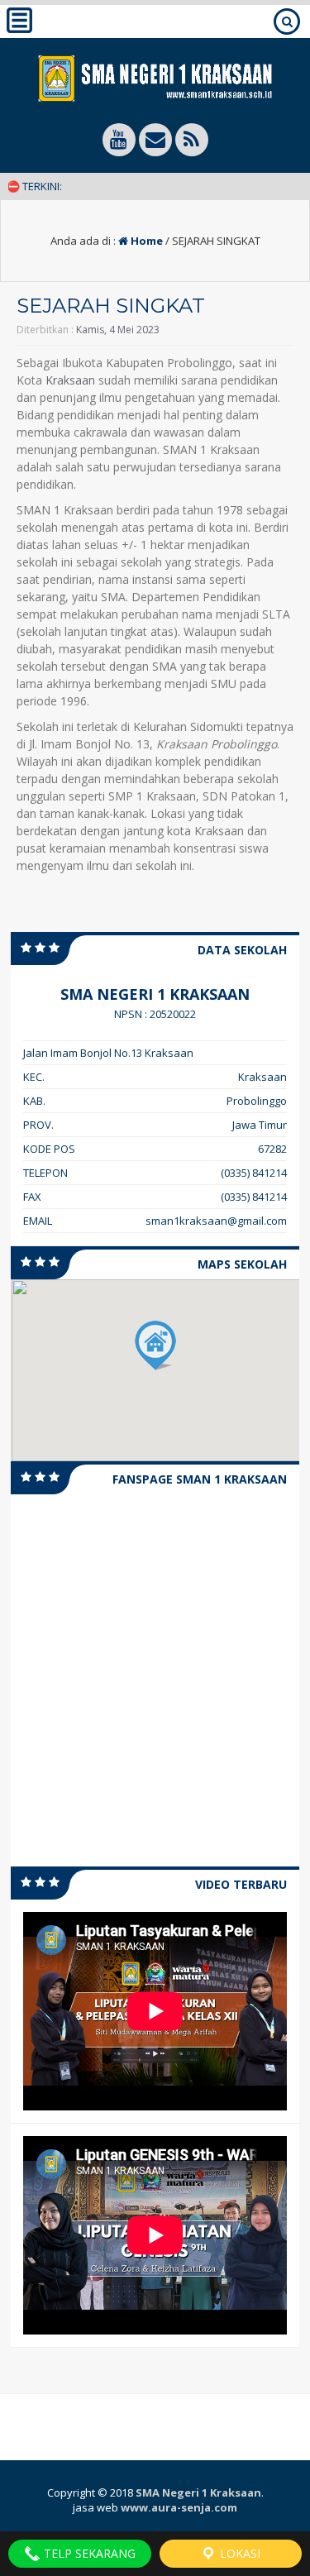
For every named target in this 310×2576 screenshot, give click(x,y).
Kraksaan (70, 380)
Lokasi (238, 2553)
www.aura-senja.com (179, 2507)
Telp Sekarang (88, 2553)
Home (145, 241)
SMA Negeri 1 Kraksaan (198, 2492)
